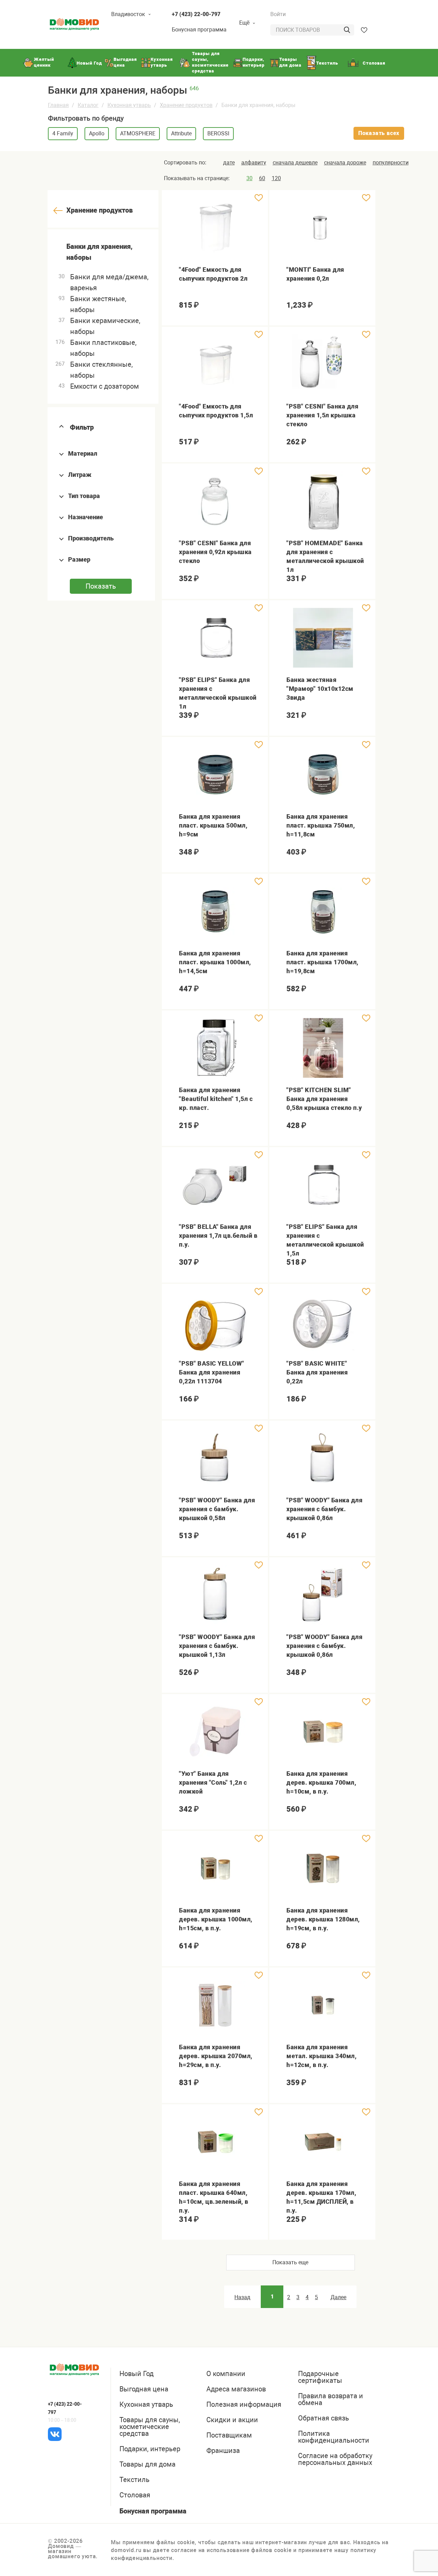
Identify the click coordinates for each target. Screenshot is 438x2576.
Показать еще (290, 2262)
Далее (338, 2297)
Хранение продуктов (186, 105)
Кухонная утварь (129, 105)
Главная (58, 105)
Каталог (88, 105)
